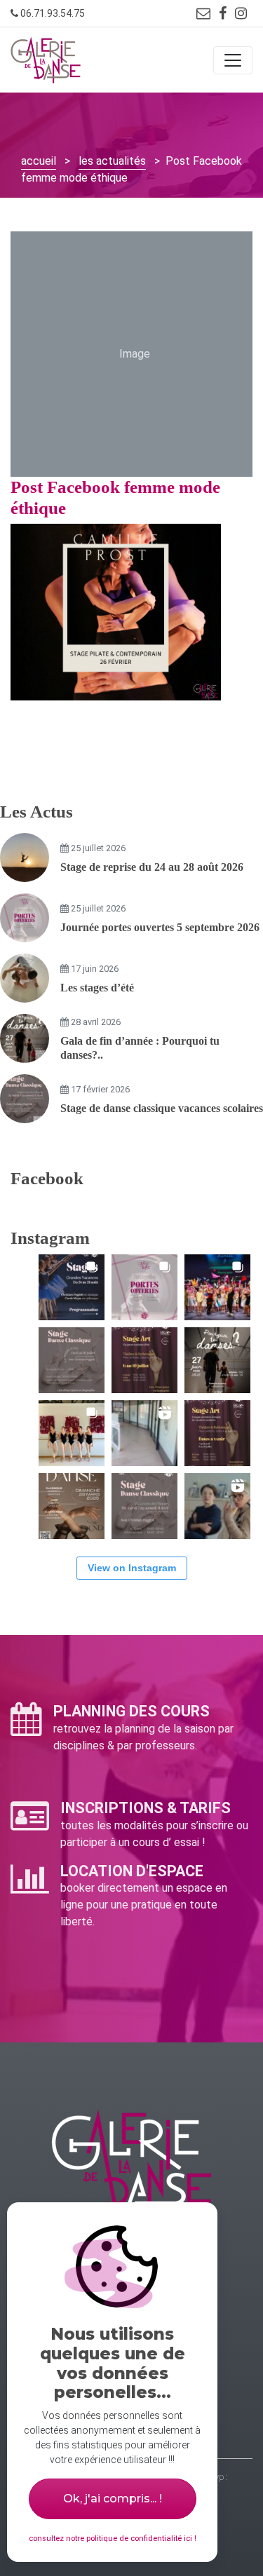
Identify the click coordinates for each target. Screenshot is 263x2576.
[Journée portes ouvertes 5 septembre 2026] (25, 918)
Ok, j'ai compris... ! (113, 2499)
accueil (39, 161)
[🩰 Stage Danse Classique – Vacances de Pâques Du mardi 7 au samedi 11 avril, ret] (144, 1506)
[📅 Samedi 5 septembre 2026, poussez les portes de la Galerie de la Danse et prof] (144, 1287)
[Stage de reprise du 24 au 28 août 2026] (25, 857)
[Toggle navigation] (233, 60)
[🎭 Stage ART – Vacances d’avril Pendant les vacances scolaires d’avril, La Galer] (217, 1433)
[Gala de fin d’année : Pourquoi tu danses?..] (25, 1038)
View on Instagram (132, 1568)
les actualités (112, 161)
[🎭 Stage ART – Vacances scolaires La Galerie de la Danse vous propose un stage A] (217, 1506)
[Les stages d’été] (25, 978)
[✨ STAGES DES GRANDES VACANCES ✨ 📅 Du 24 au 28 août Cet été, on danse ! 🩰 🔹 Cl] (72, 1287)
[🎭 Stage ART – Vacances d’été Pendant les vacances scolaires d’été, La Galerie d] (144, 1360)
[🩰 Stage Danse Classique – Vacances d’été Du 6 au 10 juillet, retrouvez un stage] (72, 1360)
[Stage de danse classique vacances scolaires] (25, 1099)
